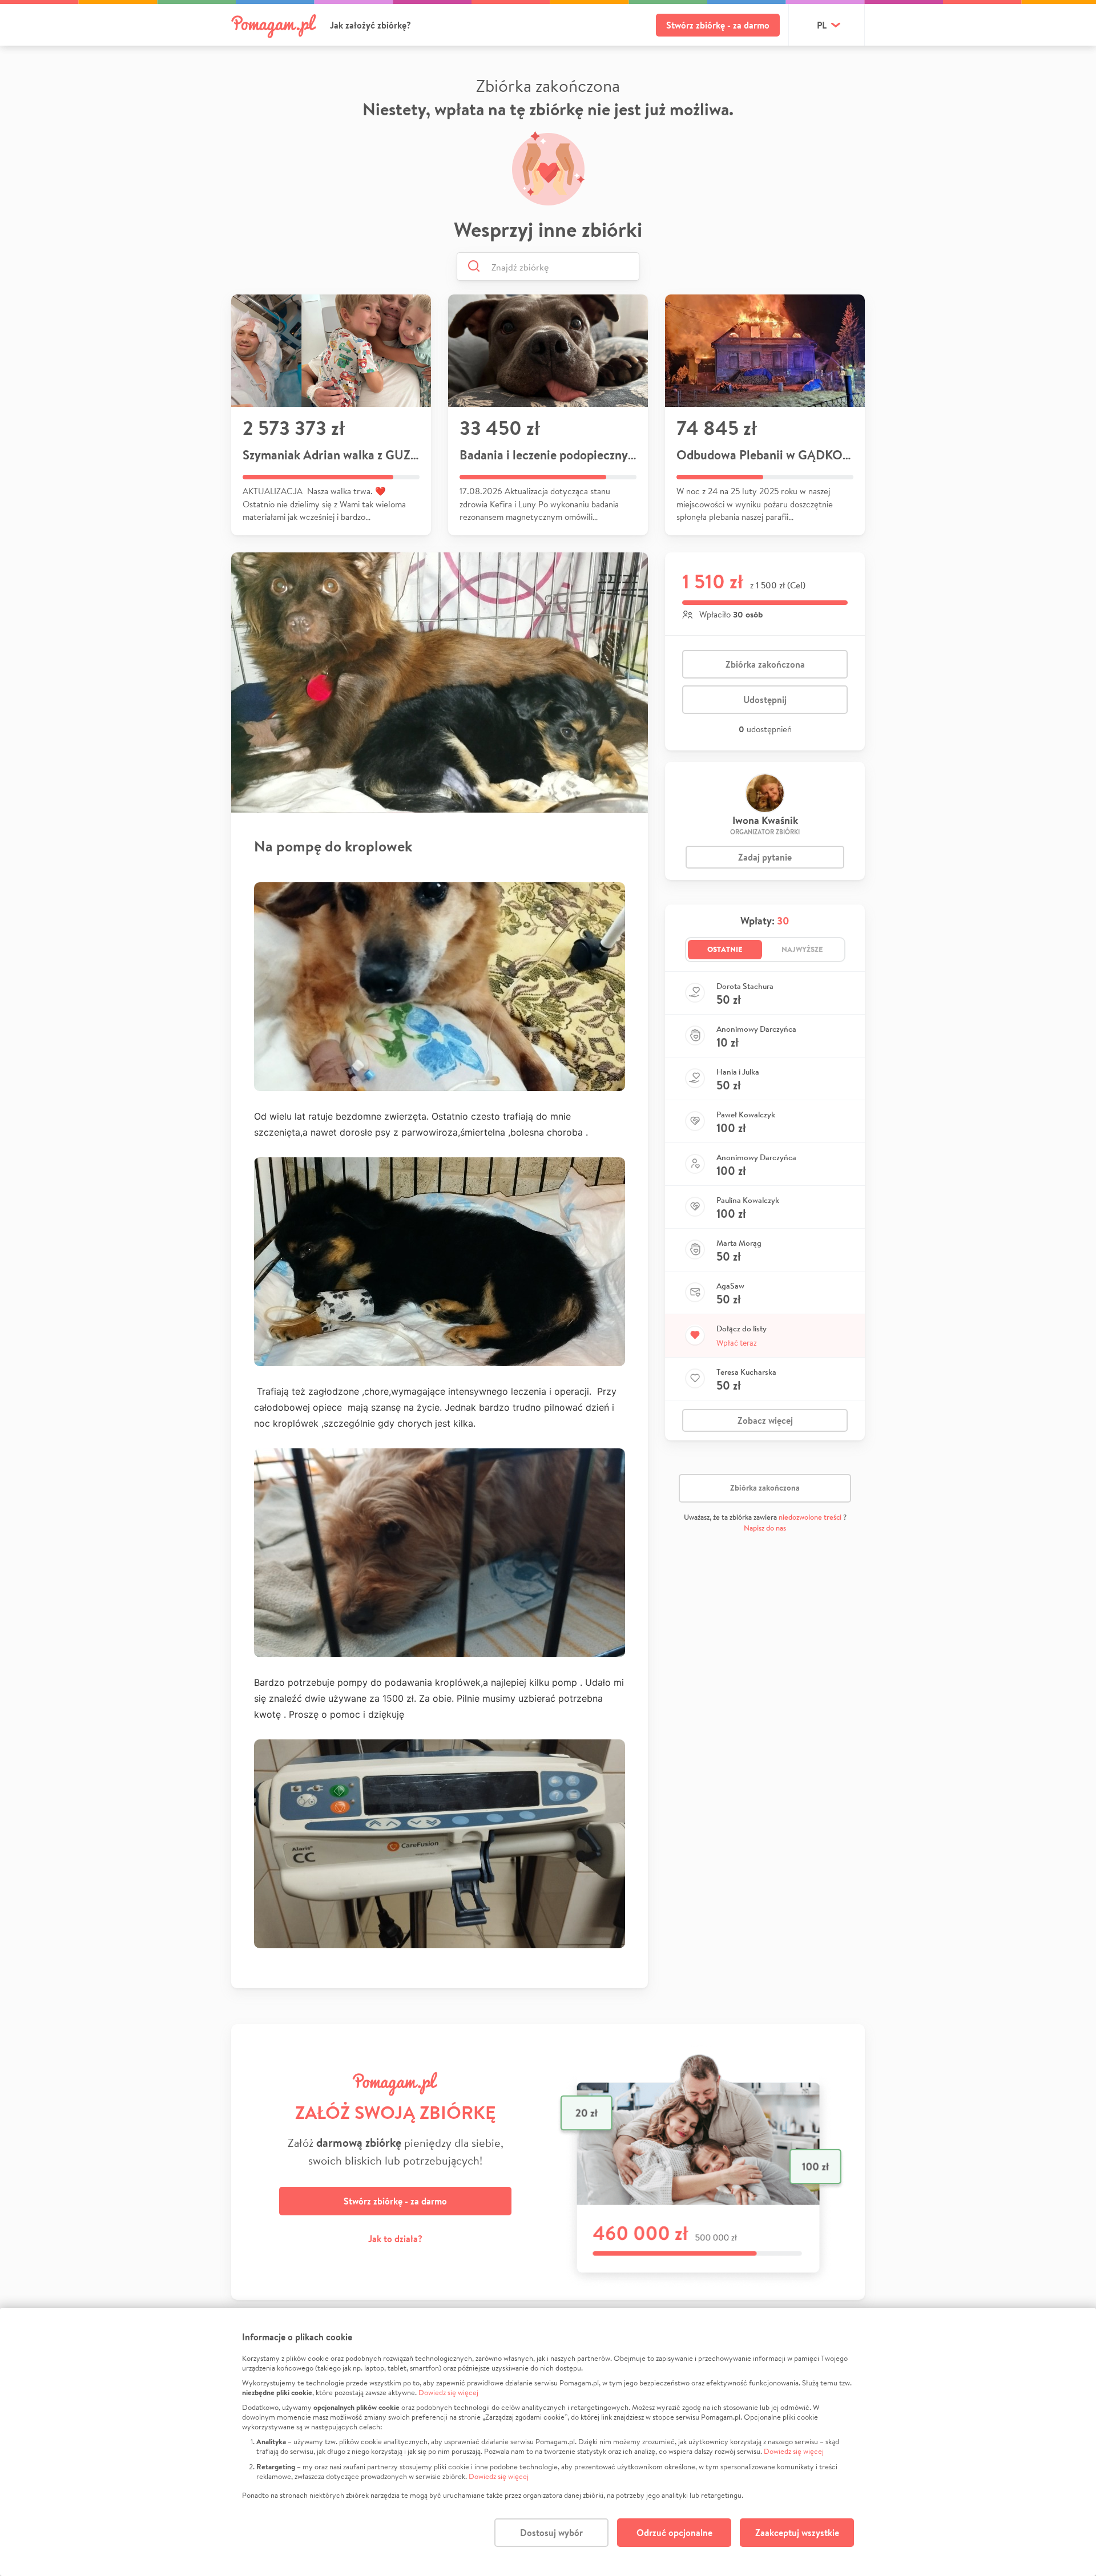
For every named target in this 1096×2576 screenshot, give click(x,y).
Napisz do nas (765, 1528)
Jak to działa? (395, 2239)
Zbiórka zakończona (765, 664)
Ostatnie (725, 949)
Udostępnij (765, 700)
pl (822, 25)
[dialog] (548, 2442)
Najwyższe (802, 949)
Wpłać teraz (737, 1343)
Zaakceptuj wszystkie (797, 2533)
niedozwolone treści (810, 1517)
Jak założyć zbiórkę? (370, 25)
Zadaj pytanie (765, 857)
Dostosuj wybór (551, 2533)
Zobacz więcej (765, 1420)
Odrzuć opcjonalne (674, 2533)
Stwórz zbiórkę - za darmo (718, 25)
